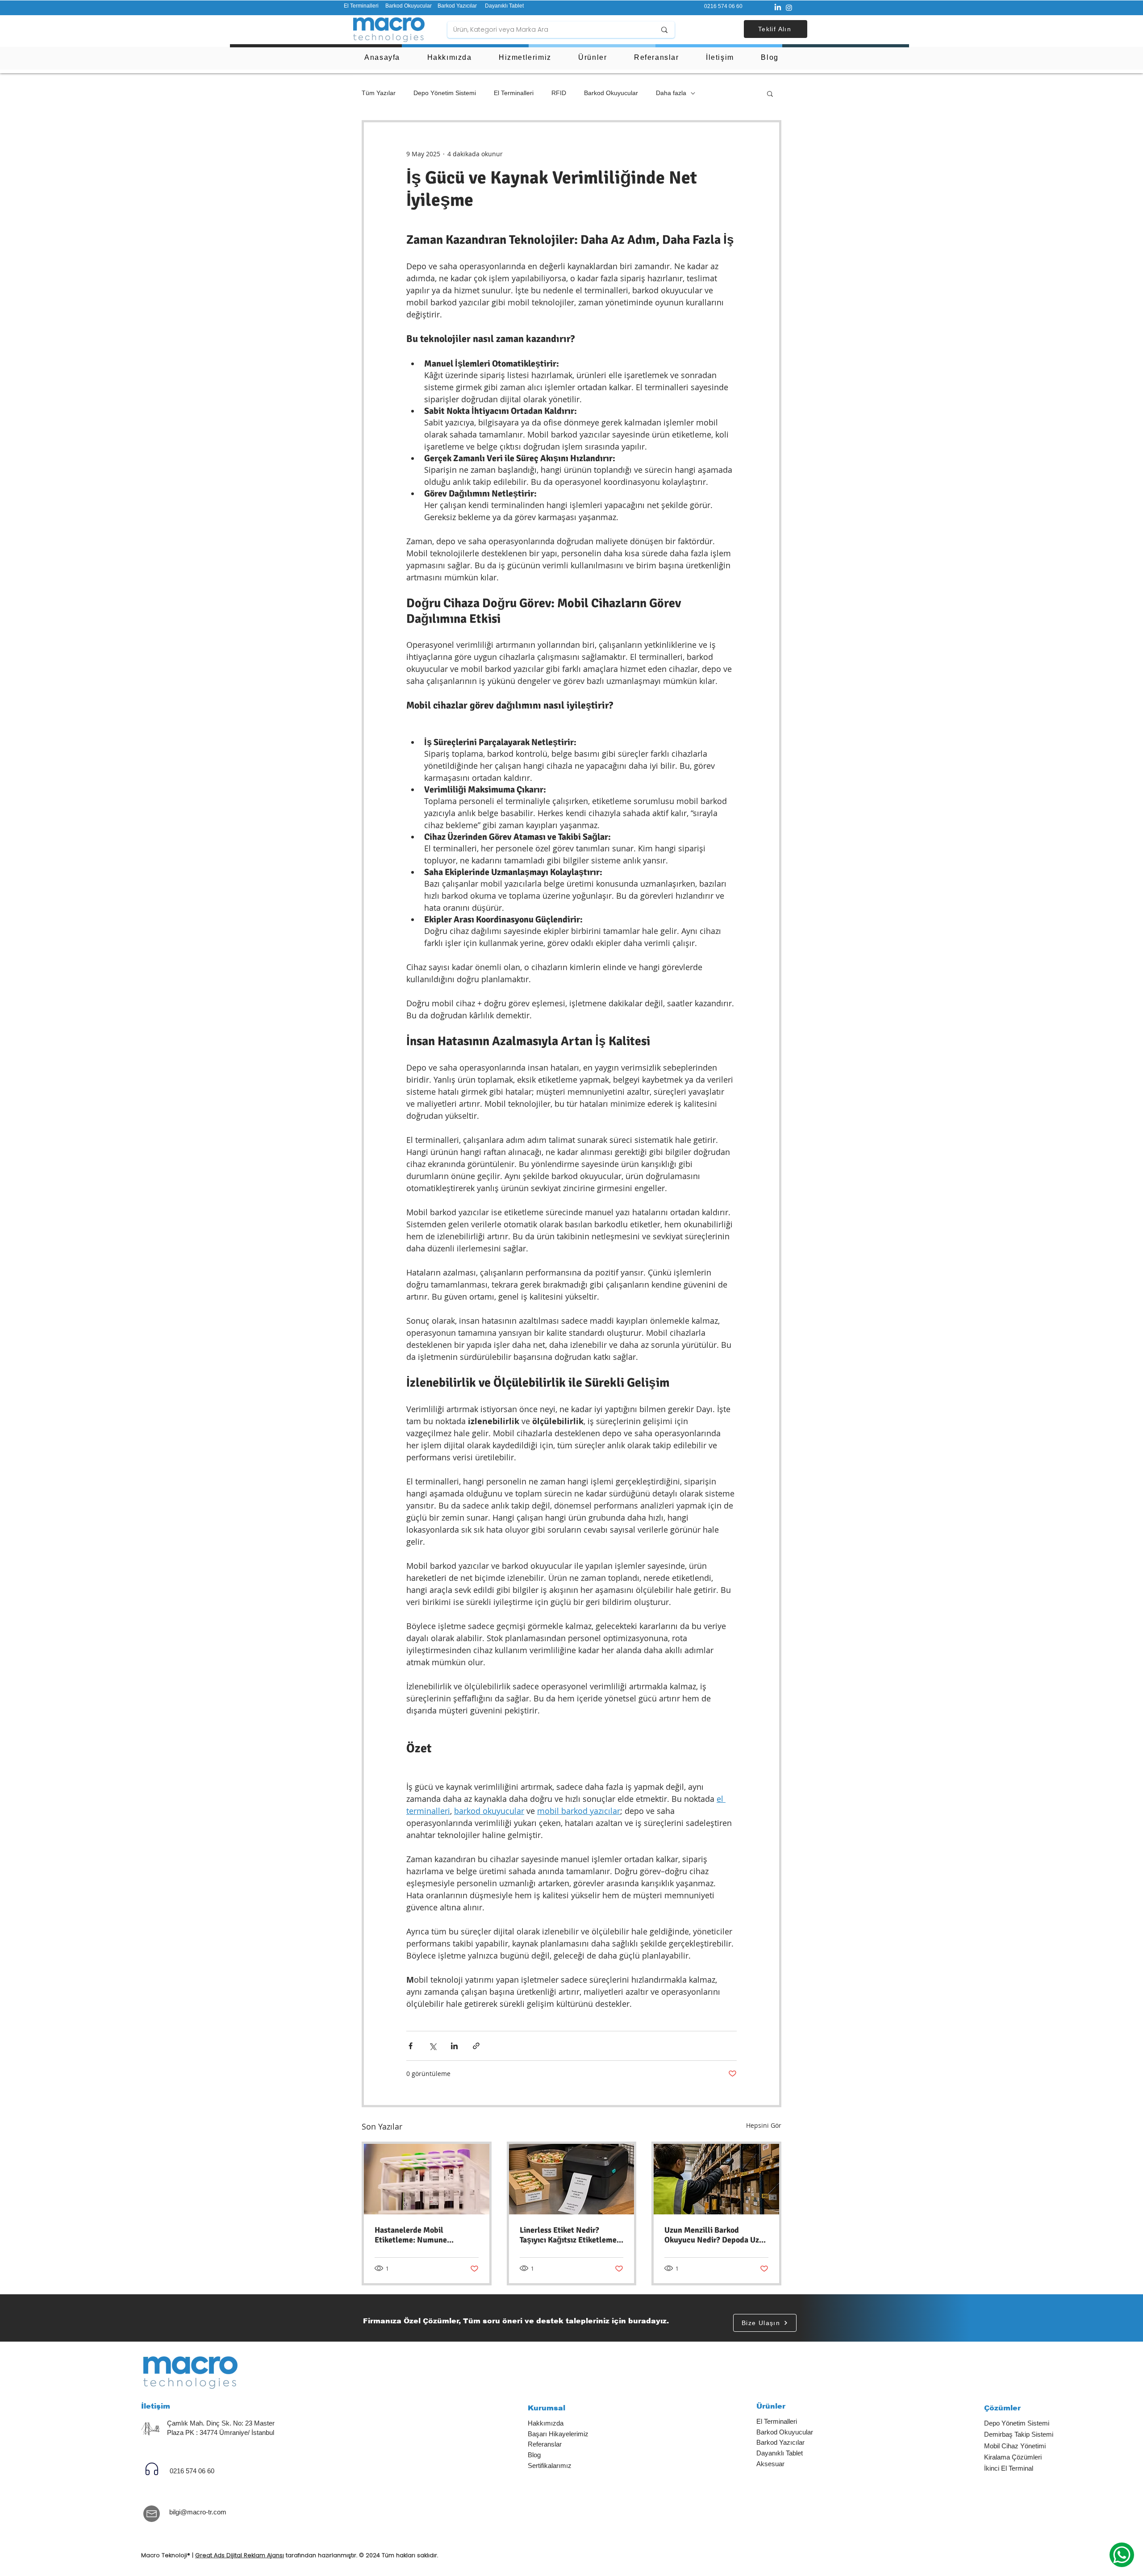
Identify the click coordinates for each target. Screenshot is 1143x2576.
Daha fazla (671, 93)
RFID (559, 93)
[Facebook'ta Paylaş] (411, 2046)
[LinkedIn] (778, 8)
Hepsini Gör (764, 2125)
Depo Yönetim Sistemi (445, 93)
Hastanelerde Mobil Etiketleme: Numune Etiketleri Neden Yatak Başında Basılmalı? (414, 2235)
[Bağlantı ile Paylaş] (476, 2046)
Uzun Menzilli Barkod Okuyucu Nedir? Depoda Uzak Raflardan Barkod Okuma (716, 2235)
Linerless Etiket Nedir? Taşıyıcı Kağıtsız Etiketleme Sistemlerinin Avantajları (568, 2235)
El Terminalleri (514, 93)
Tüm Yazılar (379, 93)
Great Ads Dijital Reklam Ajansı (240, 2555)
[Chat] (152, 2469)
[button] (776, 29)
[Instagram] (789, 8)
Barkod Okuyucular (611, 93)
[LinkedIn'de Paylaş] (454, 2046)
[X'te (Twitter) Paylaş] (432, 2046)
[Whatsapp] (1122, 2555)
